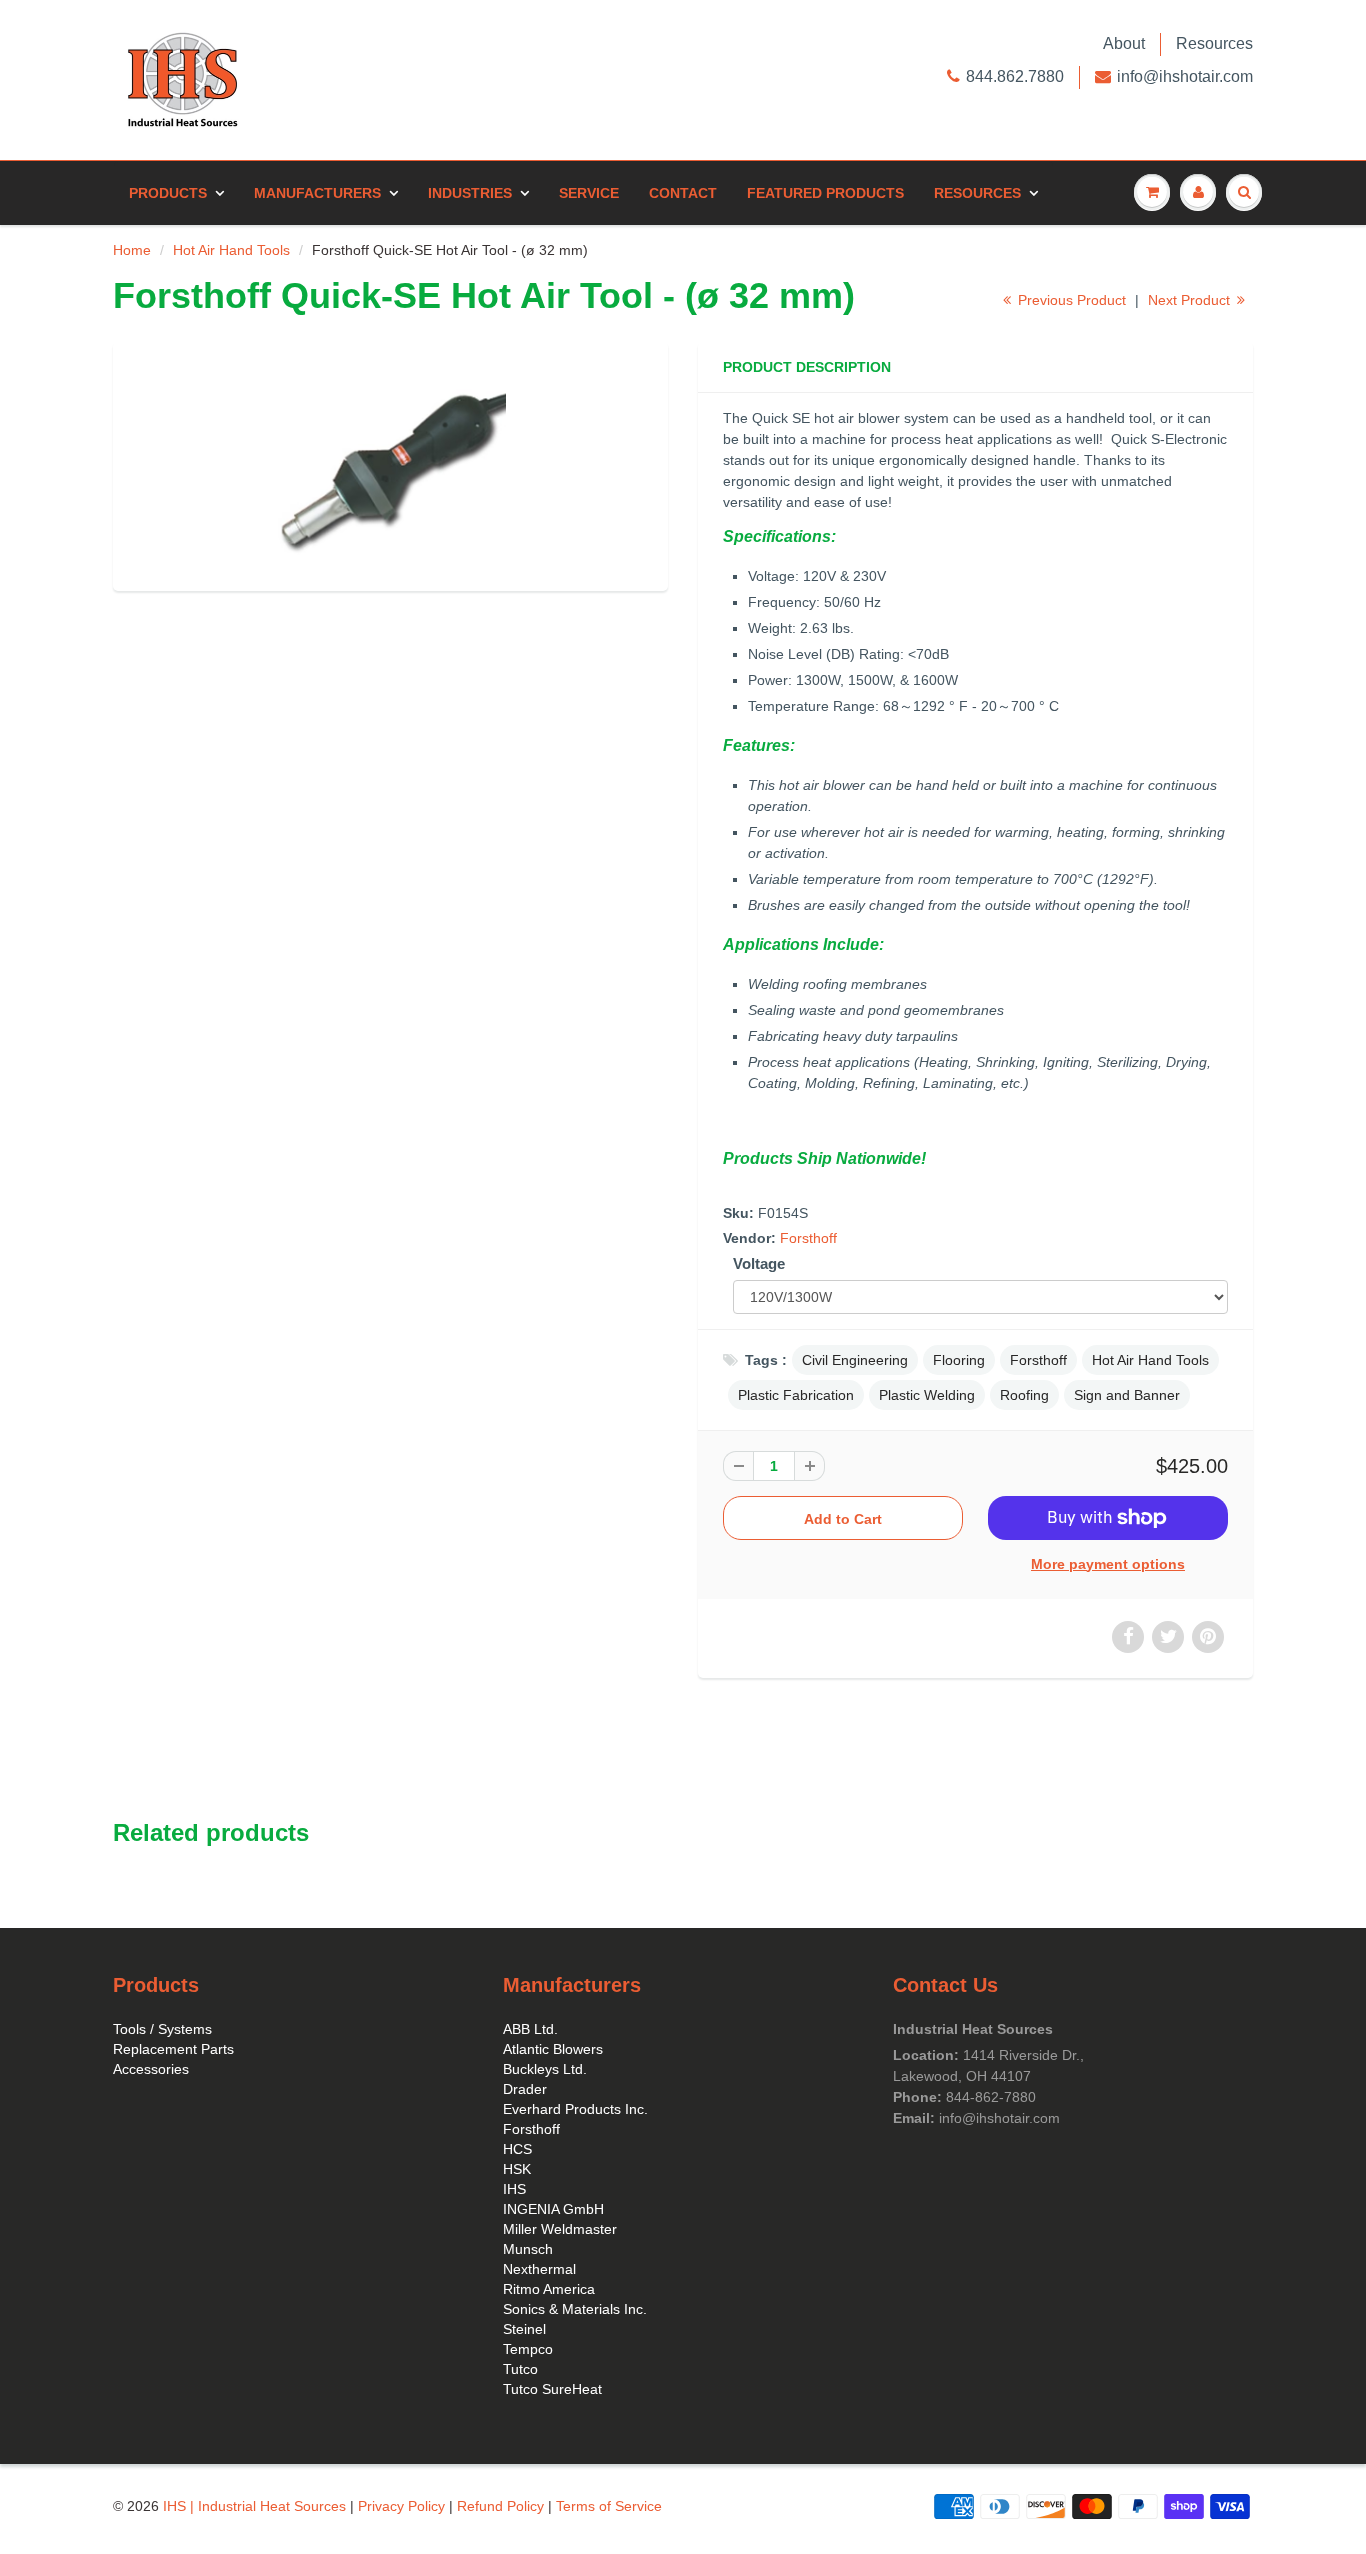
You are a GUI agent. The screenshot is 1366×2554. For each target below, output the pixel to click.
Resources (1214, 43)
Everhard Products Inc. (575, 2109)
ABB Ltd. (530, 2029)
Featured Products (825, 193)
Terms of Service (609, 2506)
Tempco (528, 2349)
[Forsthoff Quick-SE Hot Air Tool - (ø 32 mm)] (390, 464)
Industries (470, 193)
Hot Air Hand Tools (231, 250)
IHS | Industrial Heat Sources (254, 2506)
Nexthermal (539, 2269)
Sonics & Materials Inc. (575, 2309)
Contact (683, 193)
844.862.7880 (1015, 76)
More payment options (1108, 1564)
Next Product (1191, 300)
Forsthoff (808, 1238)
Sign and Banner (1127, 1395)
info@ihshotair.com (1185, 76)
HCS (517, 2149)
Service (589, 193)
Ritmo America (549, 2289)
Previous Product (1070, 300)
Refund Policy (500, 2506)
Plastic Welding (927, 1395)
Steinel (524, 2329)
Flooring (959, 1360)
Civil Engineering (855, 1360)
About (1124, 43)
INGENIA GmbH (553, 2209)
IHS (514, 2189)
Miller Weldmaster (560, 2229)
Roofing (1024, 1395)
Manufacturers (317, 193)
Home (132, 250)
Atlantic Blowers (553, 2049)
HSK (517, 2169)
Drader (525, 2089)
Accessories (151, 2069)
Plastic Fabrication (796, 1395)
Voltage (759, 1263)
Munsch (528, 2249)
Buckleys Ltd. (545, 2069)
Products (168, 193)
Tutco (520, 2369)
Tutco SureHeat (552, 2389)
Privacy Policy (401, 2506)
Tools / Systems (162, 2029)
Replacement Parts (173, 2049)
